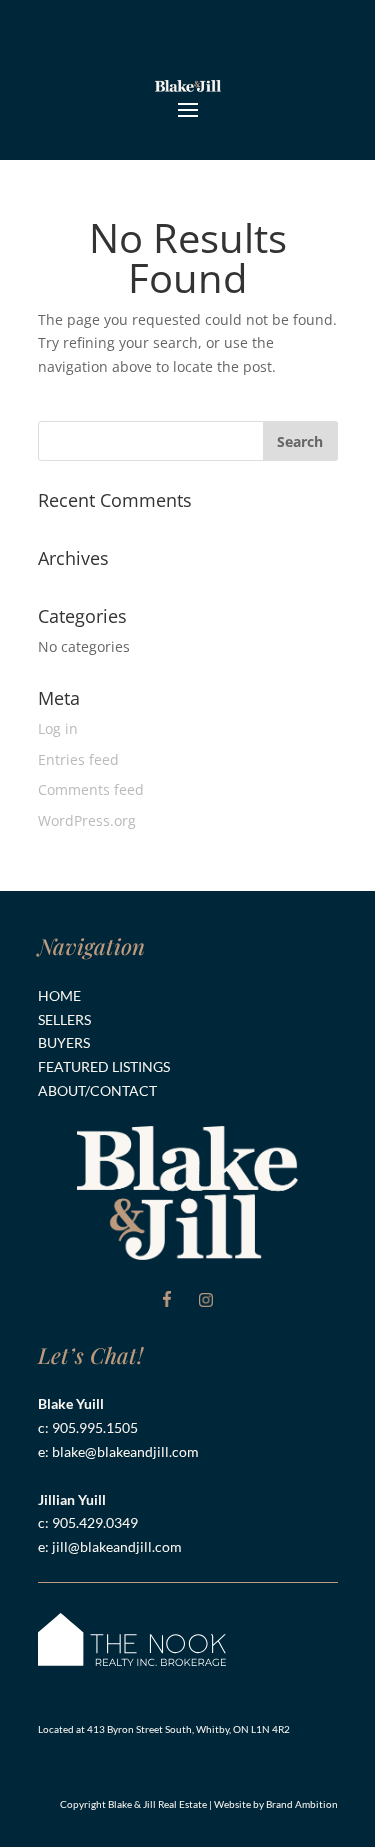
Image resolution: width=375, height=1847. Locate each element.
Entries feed (78, 759)
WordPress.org (87, 820)
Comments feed (91, 789)
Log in (58, 728)
